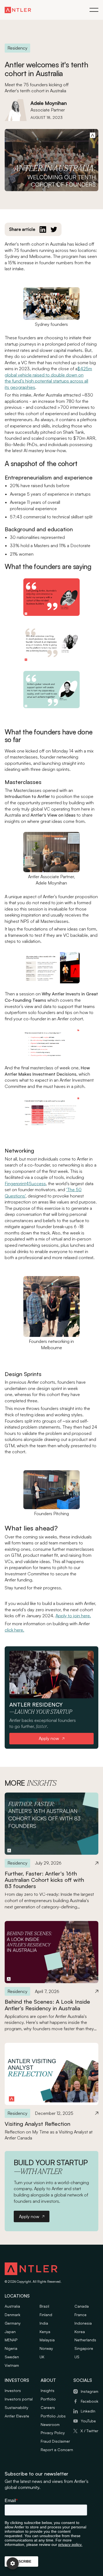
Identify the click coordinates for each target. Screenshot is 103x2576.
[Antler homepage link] (18, 10)
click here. (14, 1630)
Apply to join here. (73, 1616)
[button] (94, 10)
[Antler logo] (31, 2270)
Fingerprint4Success (25, 1184)
